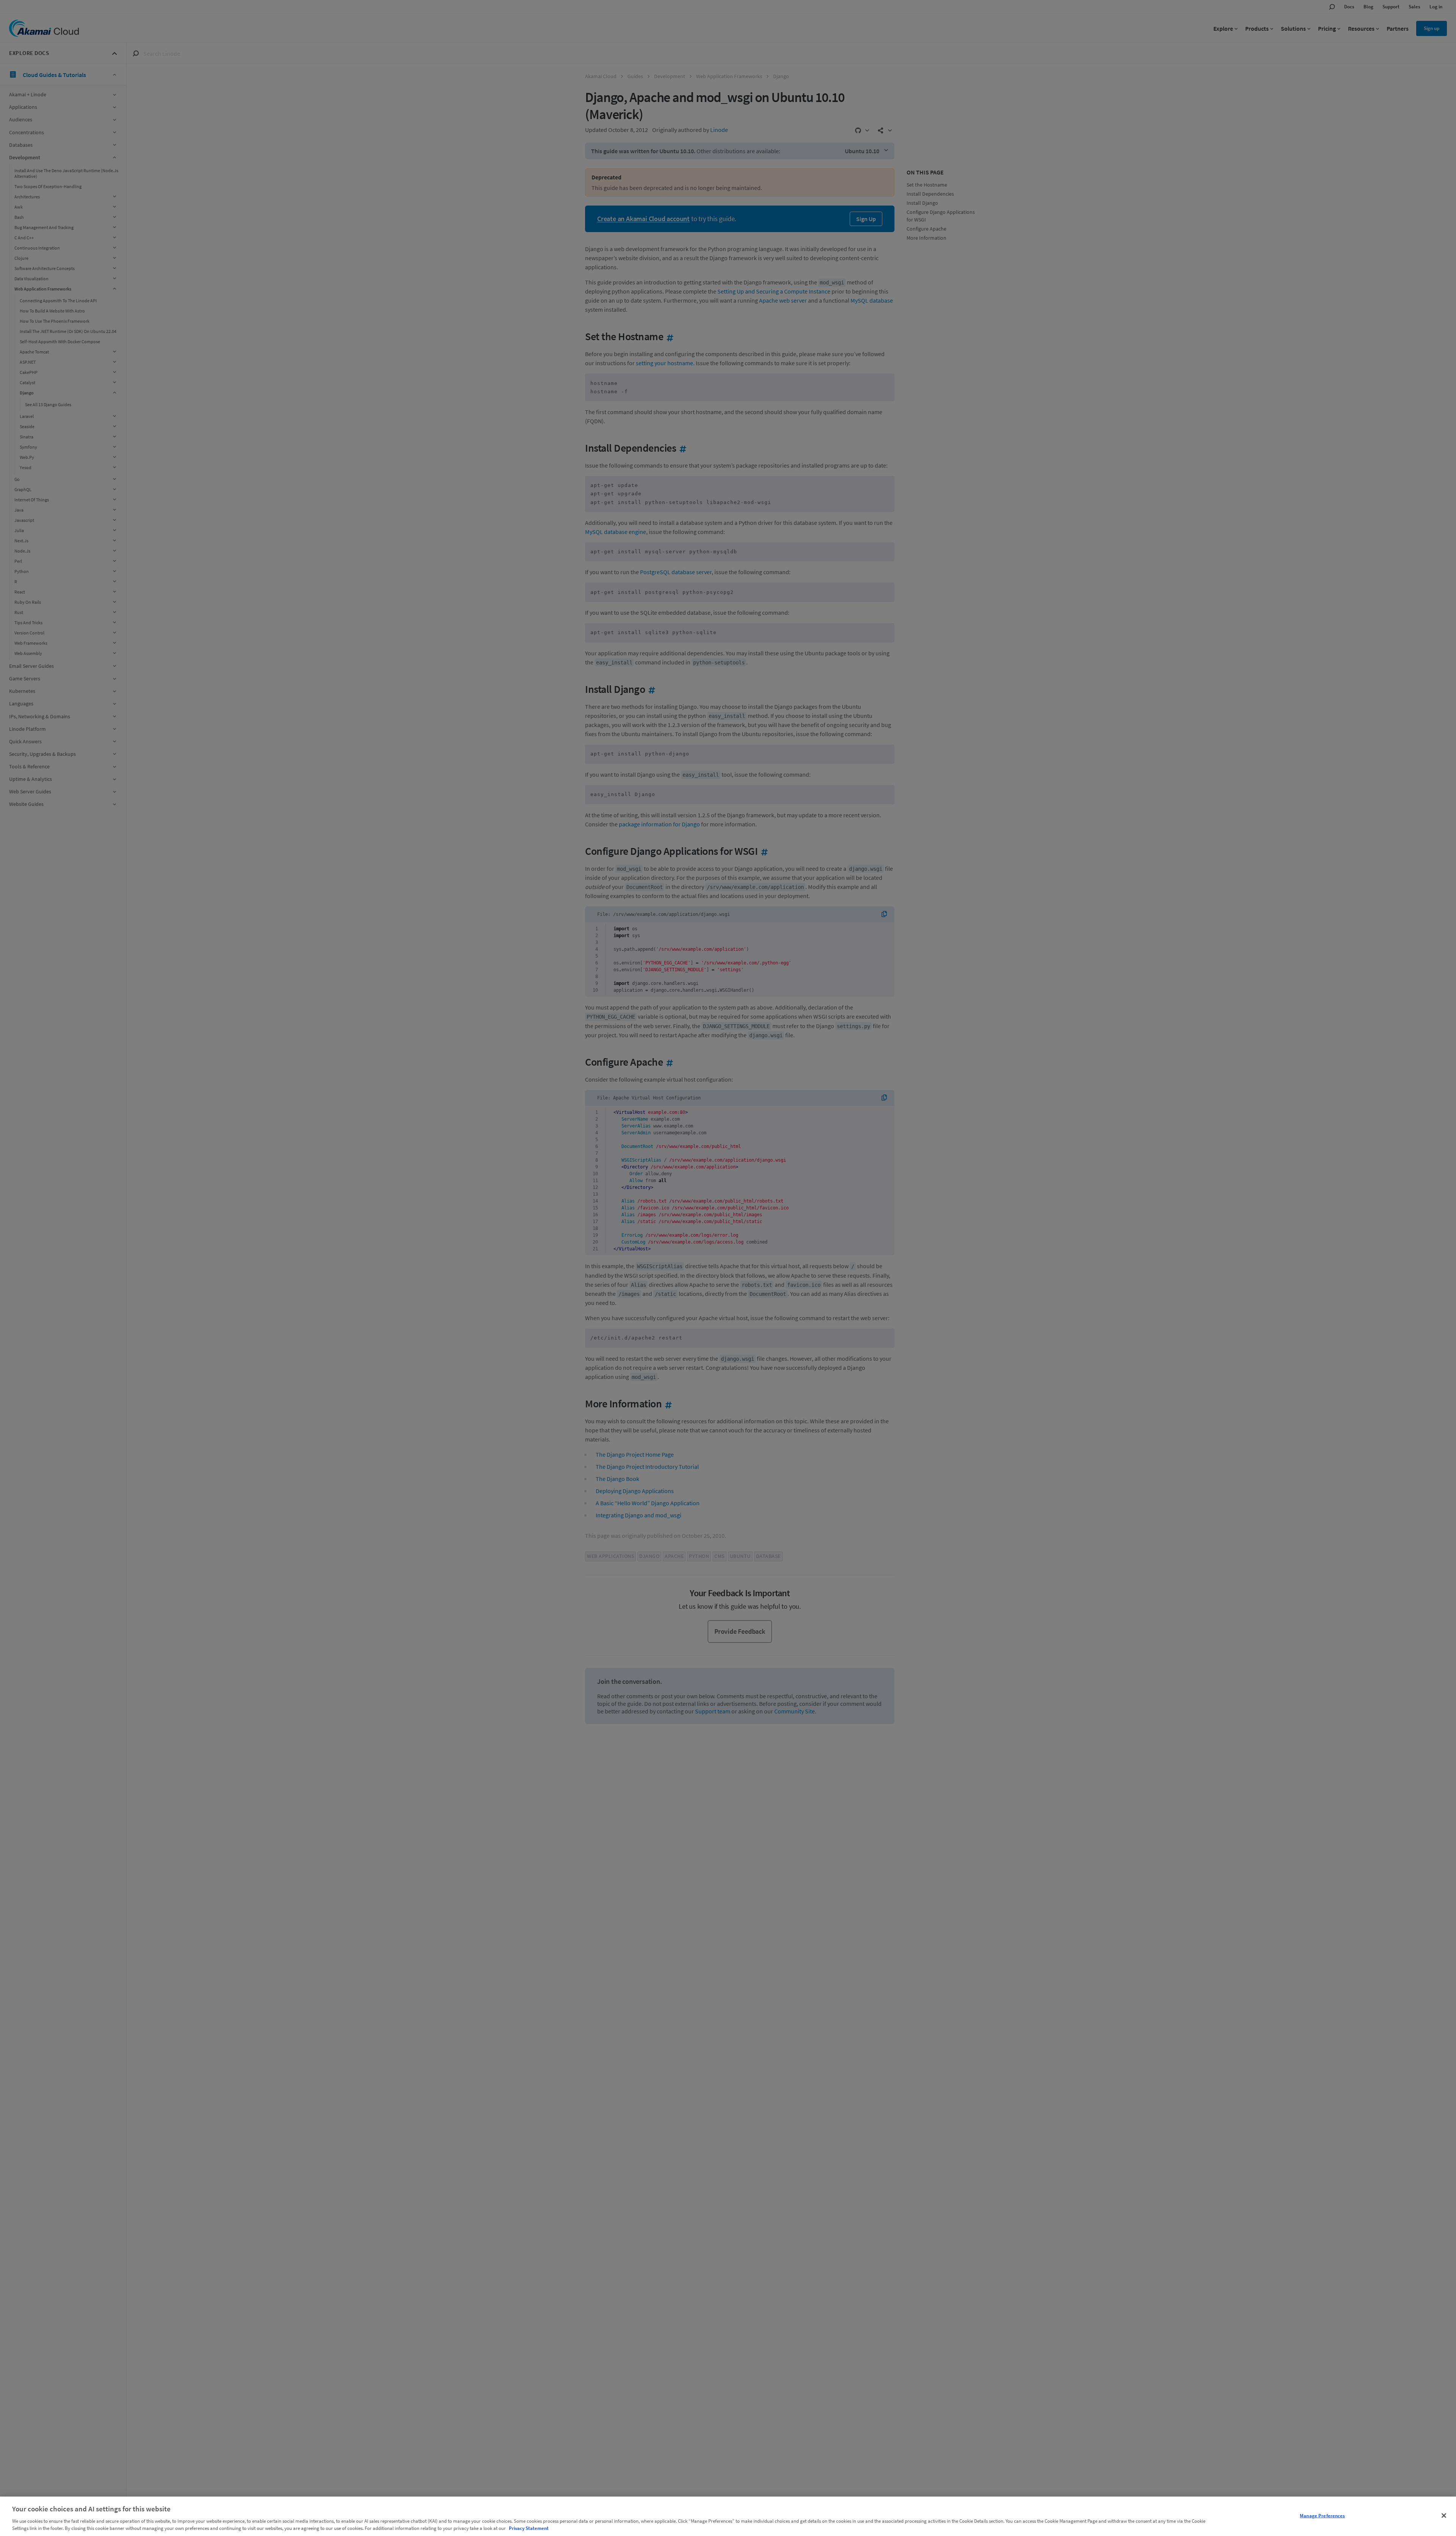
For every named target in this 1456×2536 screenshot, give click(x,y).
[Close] (1444, 2516)
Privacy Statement (529, 2528)
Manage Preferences (1322, 2516)
